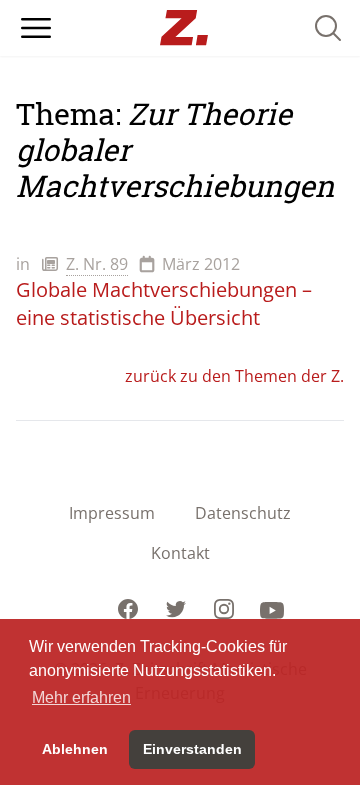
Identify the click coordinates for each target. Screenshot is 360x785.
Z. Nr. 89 (97, 264)
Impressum (112, 513)
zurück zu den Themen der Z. (234, 376)
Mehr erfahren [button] (81, 697)
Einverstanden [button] (192, 749)
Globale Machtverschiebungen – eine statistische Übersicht (164, 303)
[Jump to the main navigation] (36, 28)
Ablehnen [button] (75, 749)
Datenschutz (243, 513)
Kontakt (180, 553)
